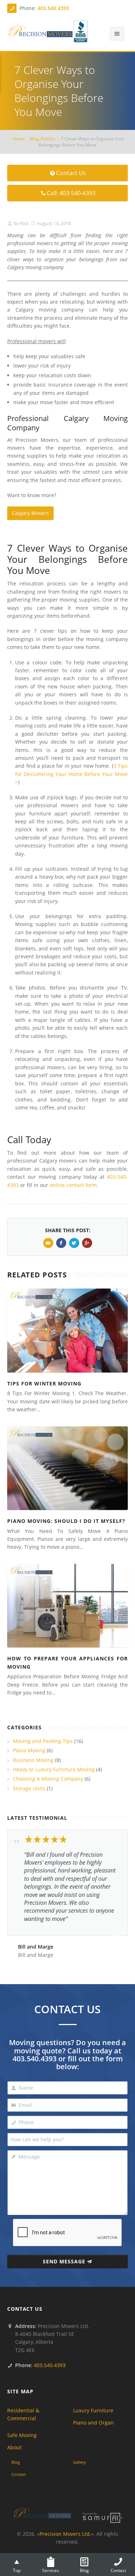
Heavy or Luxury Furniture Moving (54, 1769)
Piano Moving (29, 1750)
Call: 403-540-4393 (71, 193)
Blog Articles (43, 139)
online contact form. (74, 1185)
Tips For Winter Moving (44, 1383)
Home (19, 139)
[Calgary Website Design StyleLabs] (103, 2517)
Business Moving (33, 1760)
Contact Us (71, 173)
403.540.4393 (53, 8)
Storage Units (29, 1788)
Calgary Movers (30, 513)
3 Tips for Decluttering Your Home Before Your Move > (71, 774)
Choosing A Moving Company (48, 1779)
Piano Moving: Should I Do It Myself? (66, 1521)
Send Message (64, 2261)
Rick (24, 223)
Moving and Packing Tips (43, 1741)
